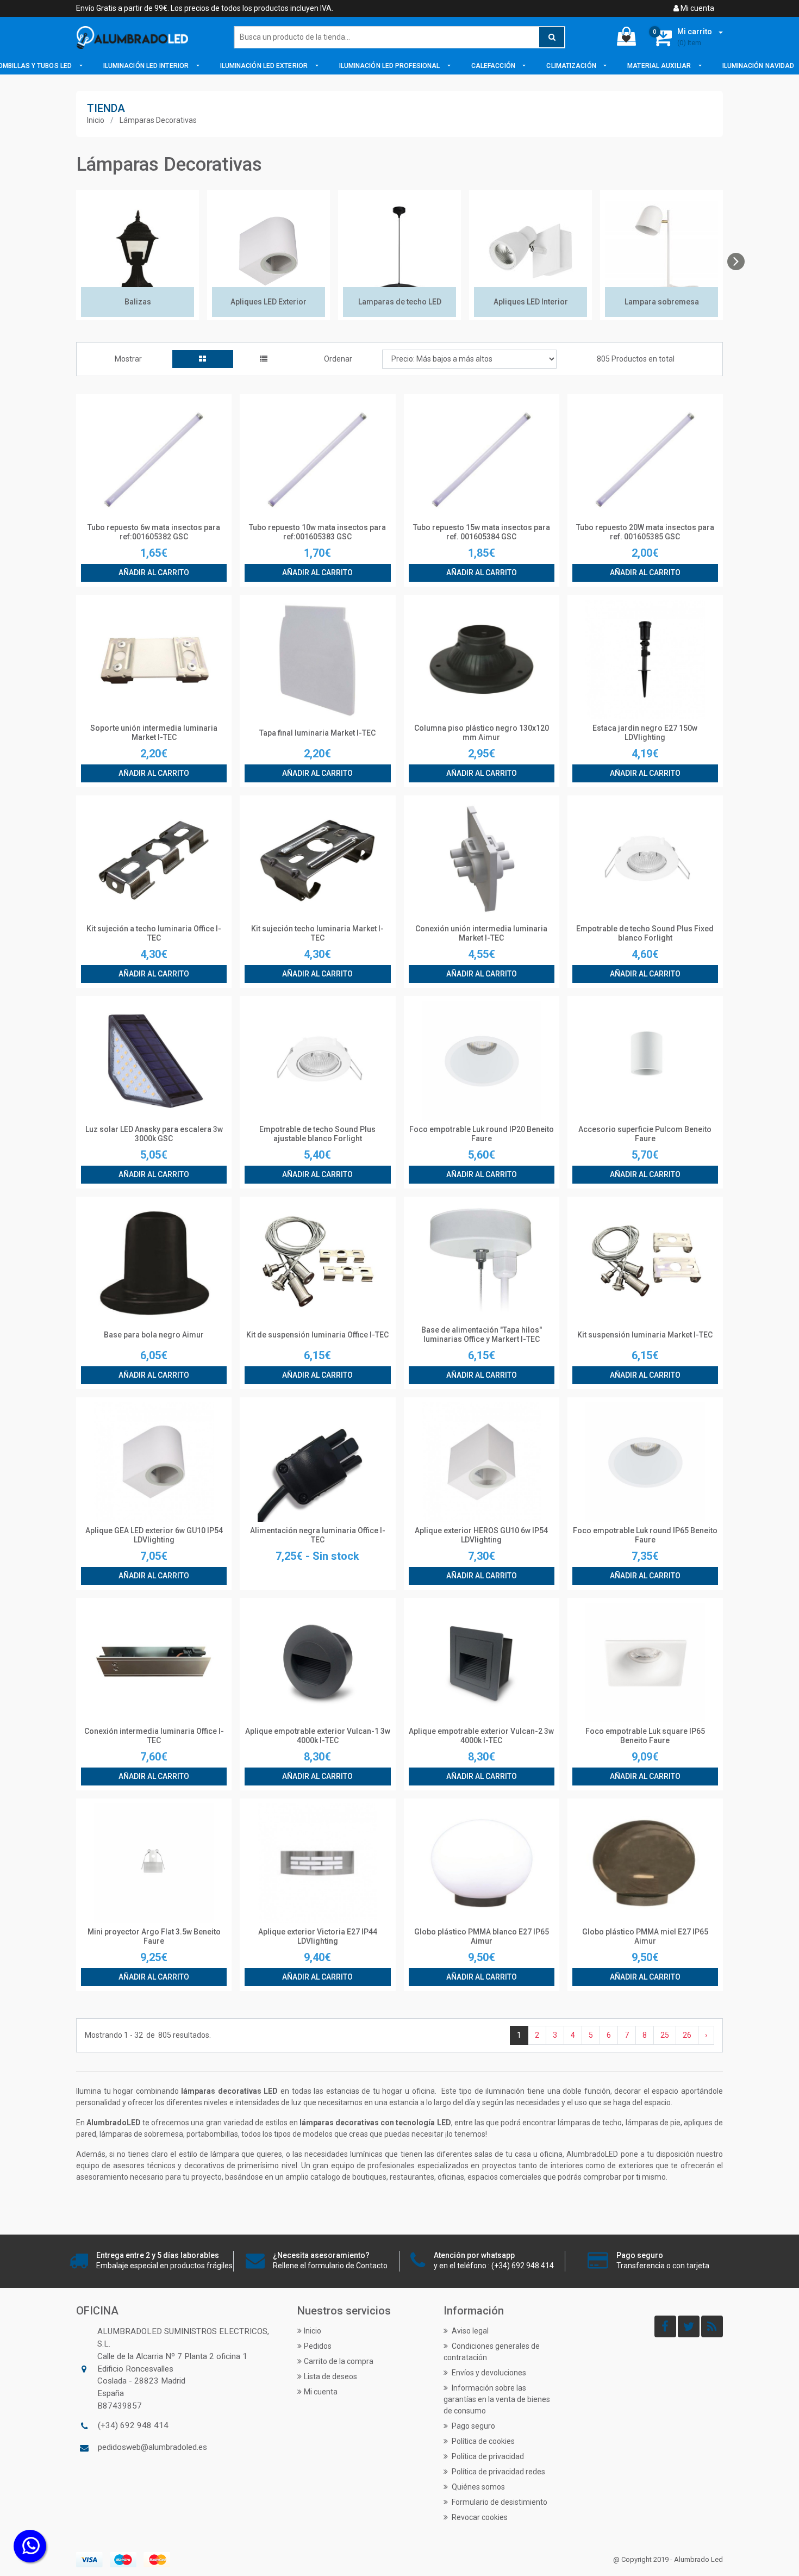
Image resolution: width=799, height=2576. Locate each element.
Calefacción (494, 66)
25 (665, 2035)
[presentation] (736, 262)
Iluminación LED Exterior (265, 66)
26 (687, 2035)
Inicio (96, 120)
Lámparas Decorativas (158, 120)
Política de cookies (482, 2441)
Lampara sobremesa (662, 302)
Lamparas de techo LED (400, 302)
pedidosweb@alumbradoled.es (152, 2447)
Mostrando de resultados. (148, 2035)
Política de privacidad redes (498, 2472)
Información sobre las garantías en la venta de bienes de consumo (497, 2399)
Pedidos (318, 2346)
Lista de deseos (330, 2376)
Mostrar (128, 359)
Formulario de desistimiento (499, 2502)
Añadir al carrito (154, 573)
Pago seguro (473, 2426)
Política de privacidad (487, 2456)
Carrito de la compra (339, 2361)
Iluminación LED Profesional (391, 66)
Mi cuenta (697, 8)
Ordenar (338, 359)
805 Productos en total (636, 359)
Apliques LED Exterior (269, 302)
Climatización (572, 66)
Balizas (138, 302)
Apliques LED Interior (531, 302)
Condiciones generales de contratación (492, 2352)
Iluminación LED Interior (147, 66)
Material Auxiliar (660, 66)
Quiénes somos (477, 2487)
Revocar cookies (479, 2517)
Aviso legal (469, 2331)
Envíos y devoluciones (488, 2373)
